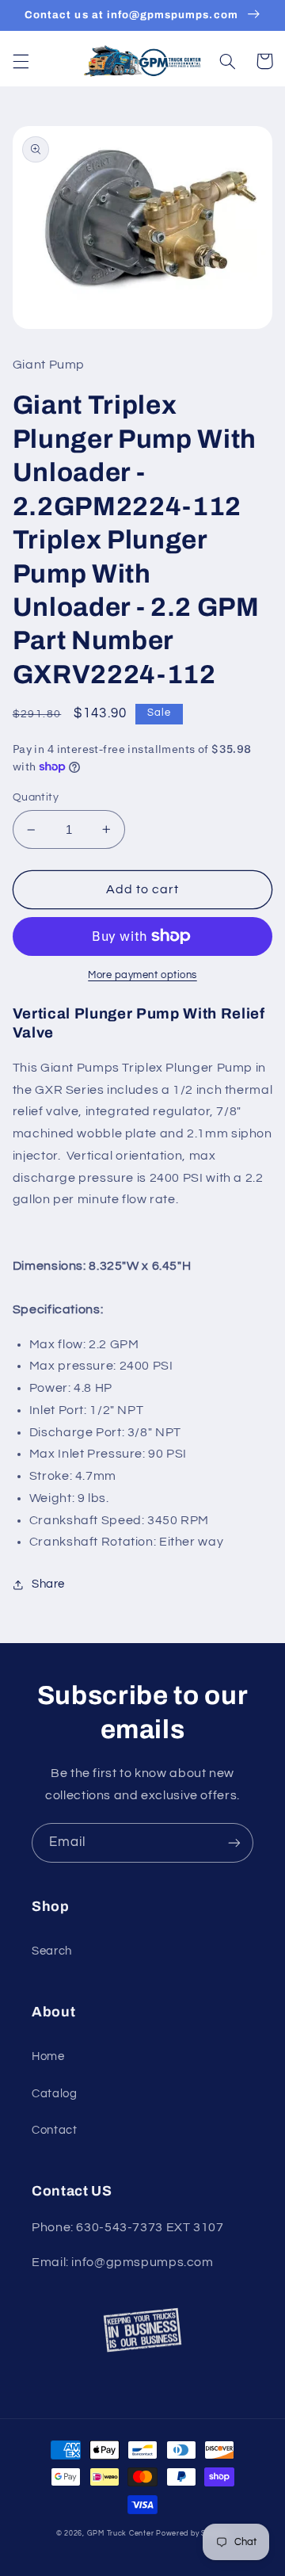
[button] (21, 61)
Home (48, 2056)
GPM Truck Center (121, 2534)
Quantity (36, 797)
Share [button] (48, 1584)
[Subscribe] (234, 1842)
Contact (54, 2130)
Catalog (54, 2094)
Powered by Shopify (192, 2534)
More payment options (142, 975)
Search (52, 1951)
